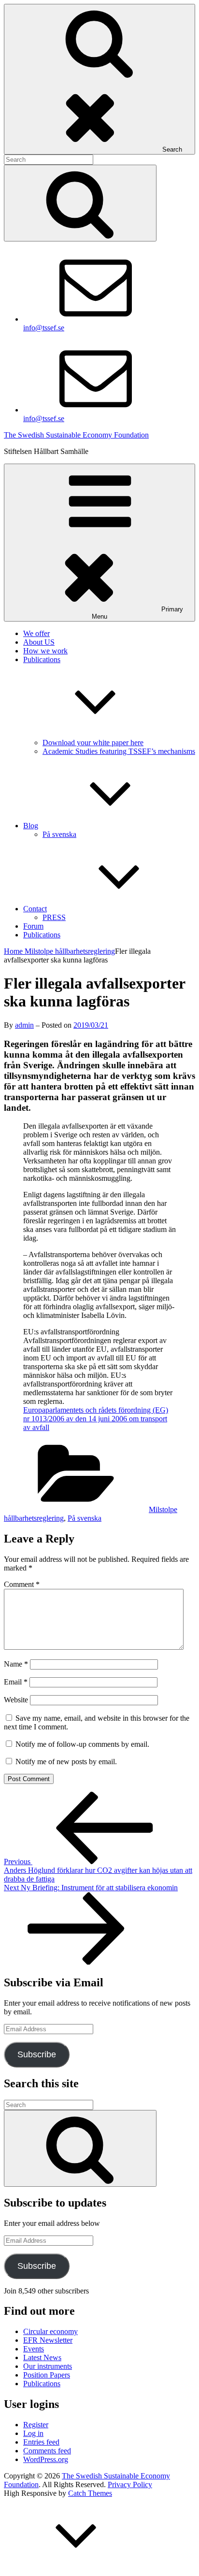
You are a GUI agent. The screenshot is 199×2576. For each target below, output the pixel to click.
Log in (33, 2433)
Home (14, 951)
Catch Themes (90, 2493)
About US (39, 642)
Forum (33, 926)
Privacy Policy (130, 2484)
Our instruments (48, 2366)
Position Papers (47, 2375)
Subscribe (37, 2054)
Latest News (42, 2357)
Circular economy (50, 2331)
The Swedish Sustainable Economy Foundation (76, 435)
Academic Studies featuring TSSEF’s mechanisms (119, 751)
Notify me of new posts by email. (66, 1762)
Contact (35, 909)
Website (16, 1700)
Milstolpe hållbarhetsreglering (70, 951)
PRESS (54, 917)
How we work (45, 651)
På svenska (59, 834)
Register (36, 2425)
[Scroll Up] (76, 2568)
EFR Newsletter (48, 2340)
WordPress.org (46, 2459)
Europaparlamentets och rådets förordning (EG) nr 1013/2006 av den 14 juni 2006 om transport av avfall (96, 1419)
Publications (42, 935)
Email (16, 1682)
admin (24, 1025)
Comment (22, 1584)
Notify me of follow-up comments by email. (82, 1744)
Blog (31, 826)
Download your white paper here (93, 743)
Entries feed (41, 2442)
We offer (36, 633)
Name (16, 1664)
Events (34, 2349)
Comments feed (47, 2451)
